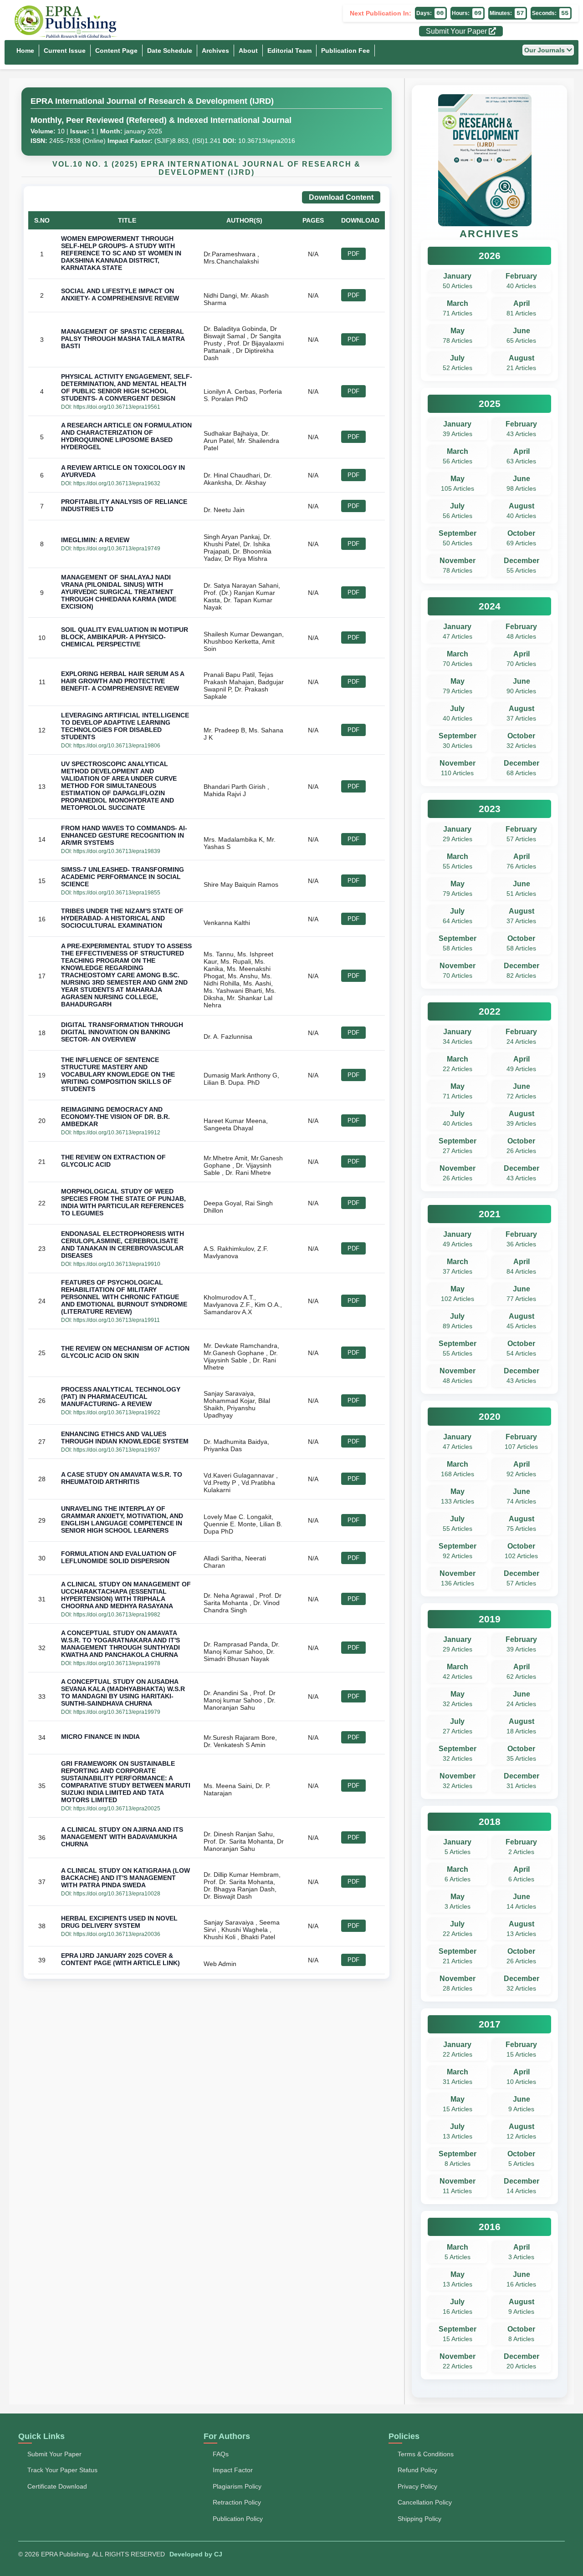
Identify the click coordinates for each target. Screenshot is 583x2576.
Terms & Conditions (426, 2454)
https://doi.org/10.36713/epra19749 (117, 549)
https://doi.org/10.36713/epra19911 (117, 1320)
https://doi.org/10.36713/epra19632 (117, 483)
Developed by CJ (196, 2554)
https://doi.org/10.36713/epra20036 (117, 1934)
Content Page (116, 51)
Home (25, 51)
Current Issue (65, 51)
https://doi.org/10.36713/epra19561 (117, 407)
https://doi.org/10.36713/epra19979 (117, 1712)
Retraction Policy (237, 2502)
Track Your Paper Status (62, 2470)
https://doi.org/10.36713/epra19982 (117, 1615)
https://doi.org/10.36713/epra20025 (117, 1809)
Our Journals (545, 50)
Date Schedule (170, 51)
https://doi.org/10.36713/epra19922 (117, 1412)
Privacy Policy (417, 2486)
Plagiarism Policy (237, 2486)
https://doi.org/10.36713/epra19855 (117, 893)
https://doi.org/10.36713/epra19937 (117, 1450)
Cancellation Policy (425, 2502)
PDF (353, 254)
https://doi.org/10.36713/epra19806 (117, 746)
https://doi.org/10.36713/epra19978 (117, 1663)
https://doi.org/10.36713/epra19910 (117, 1264)
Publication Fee (345, 51)
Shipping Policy (419, 2519)
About (248, 51)
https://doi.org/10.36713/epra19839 (117, 851)
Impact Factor (233, 2470)
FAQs (221, 2454)
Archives (215, 51)
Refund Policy (417, 2470)
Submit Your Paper (457, 31)
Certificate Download (57, 2486)
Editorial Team (289, 51)
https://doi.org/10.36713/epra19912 (117, 1133)
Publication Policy (238, 2519)
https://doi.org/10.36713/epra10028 (117, 1894)
